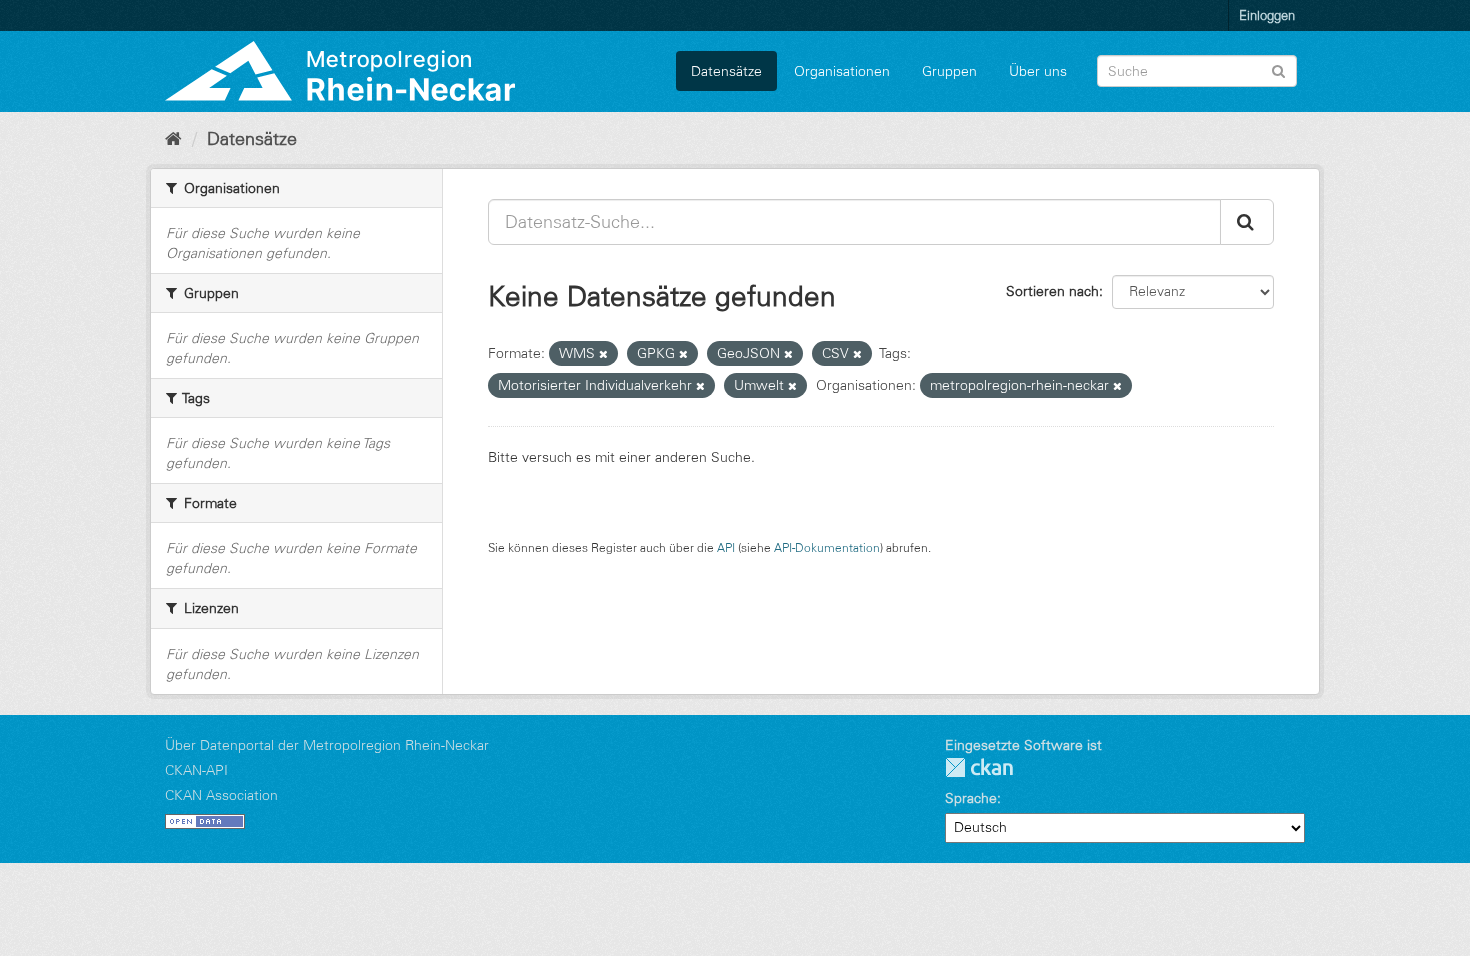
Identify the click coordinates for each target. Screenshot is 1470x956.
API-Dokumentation (827, 547)
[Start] (173, 139)
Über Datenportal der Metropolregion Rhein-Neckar (327, 745)
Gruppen (949, 71)
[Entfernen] (603, 354)
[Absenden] (1278, 69)
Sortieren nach (1052, 291)
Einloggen (1267, 15)
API (726, 547)
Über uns (1038, 71)
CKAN (979, 767)
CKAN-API (196, 770)
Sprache (971, 798)
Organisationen (842, 71)
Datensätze (726, 71)
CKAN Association (221, 795)
